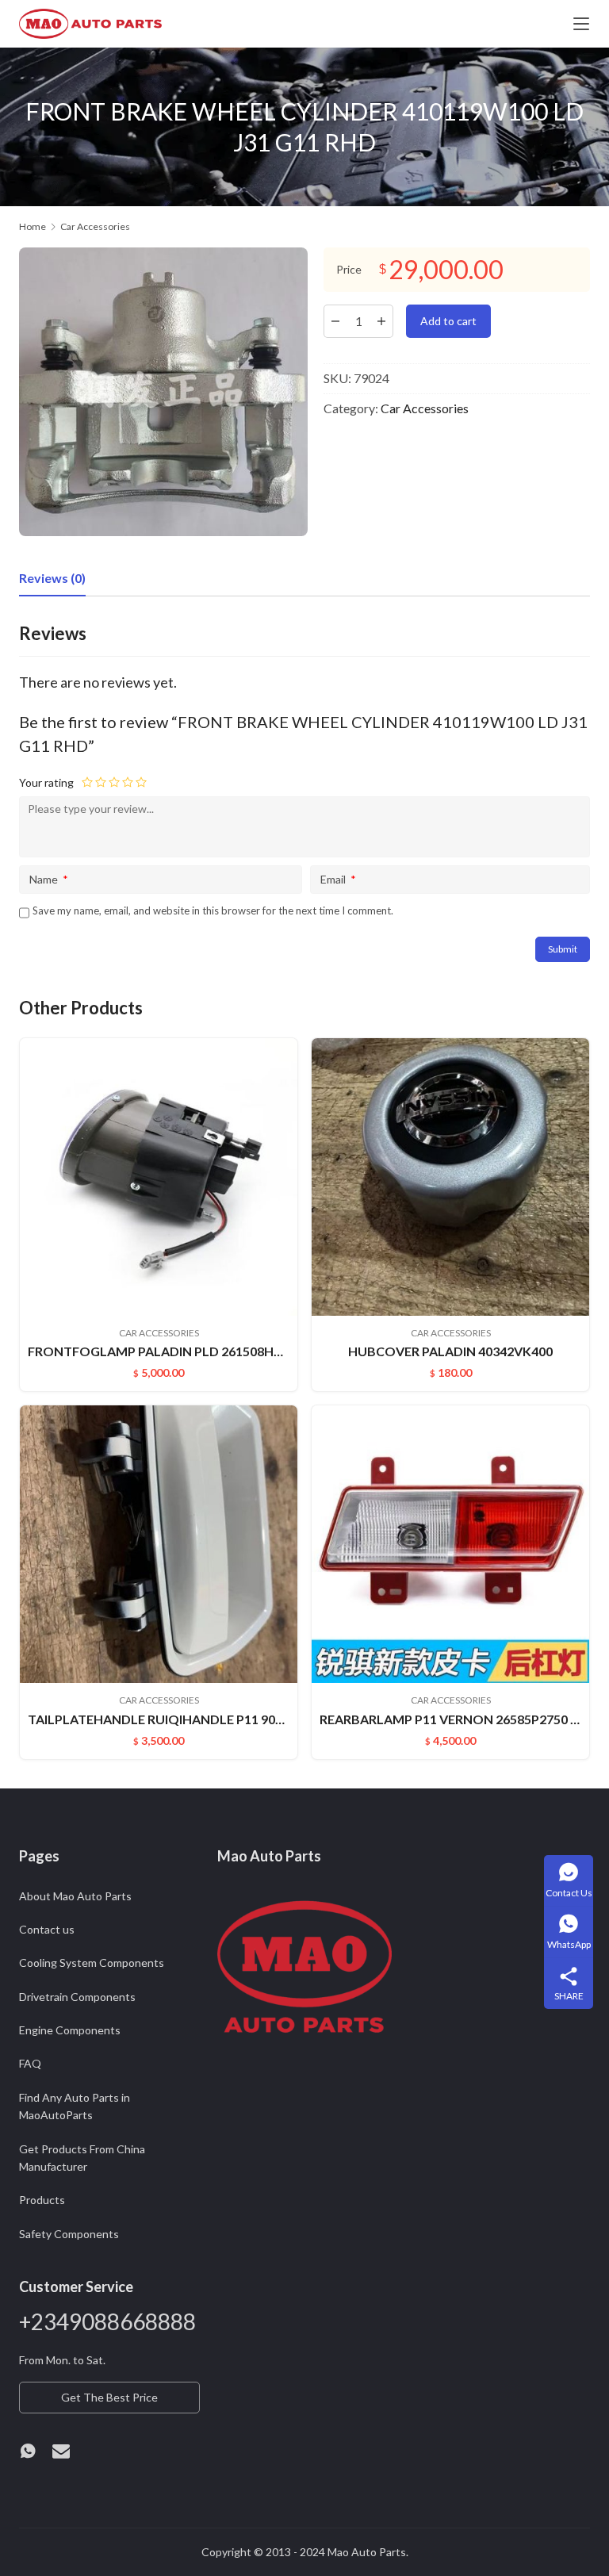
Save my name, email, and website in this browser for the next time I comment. (213, 910)
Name (49, 879)
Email (338, 879)
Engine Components (70, 2030)
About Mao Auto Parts (75, 1896)
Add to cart (448, 321)
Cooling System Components (92, 1963)
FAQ (30, 2063)
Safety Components (69, 2234)
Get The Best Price (109, 2397)
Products (42, 2200)
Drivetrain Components (77, 1997)
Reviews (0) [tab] (52, 578)
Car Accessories (425, 408)
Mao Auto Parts (367, 2552)
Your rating (46, 782)
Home (33, 226)
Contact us (47, 1929)
